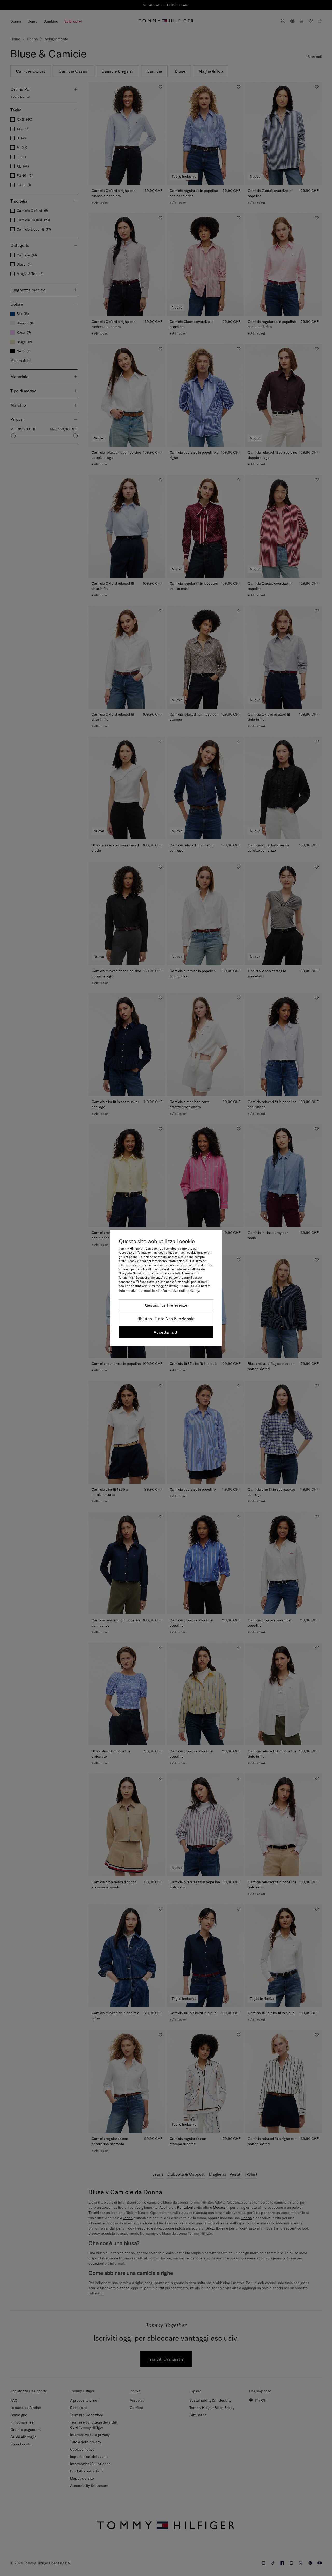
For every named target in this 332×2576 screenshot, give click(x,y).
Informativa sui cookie (137, 1291)
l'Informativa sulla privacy (179, 1291)
